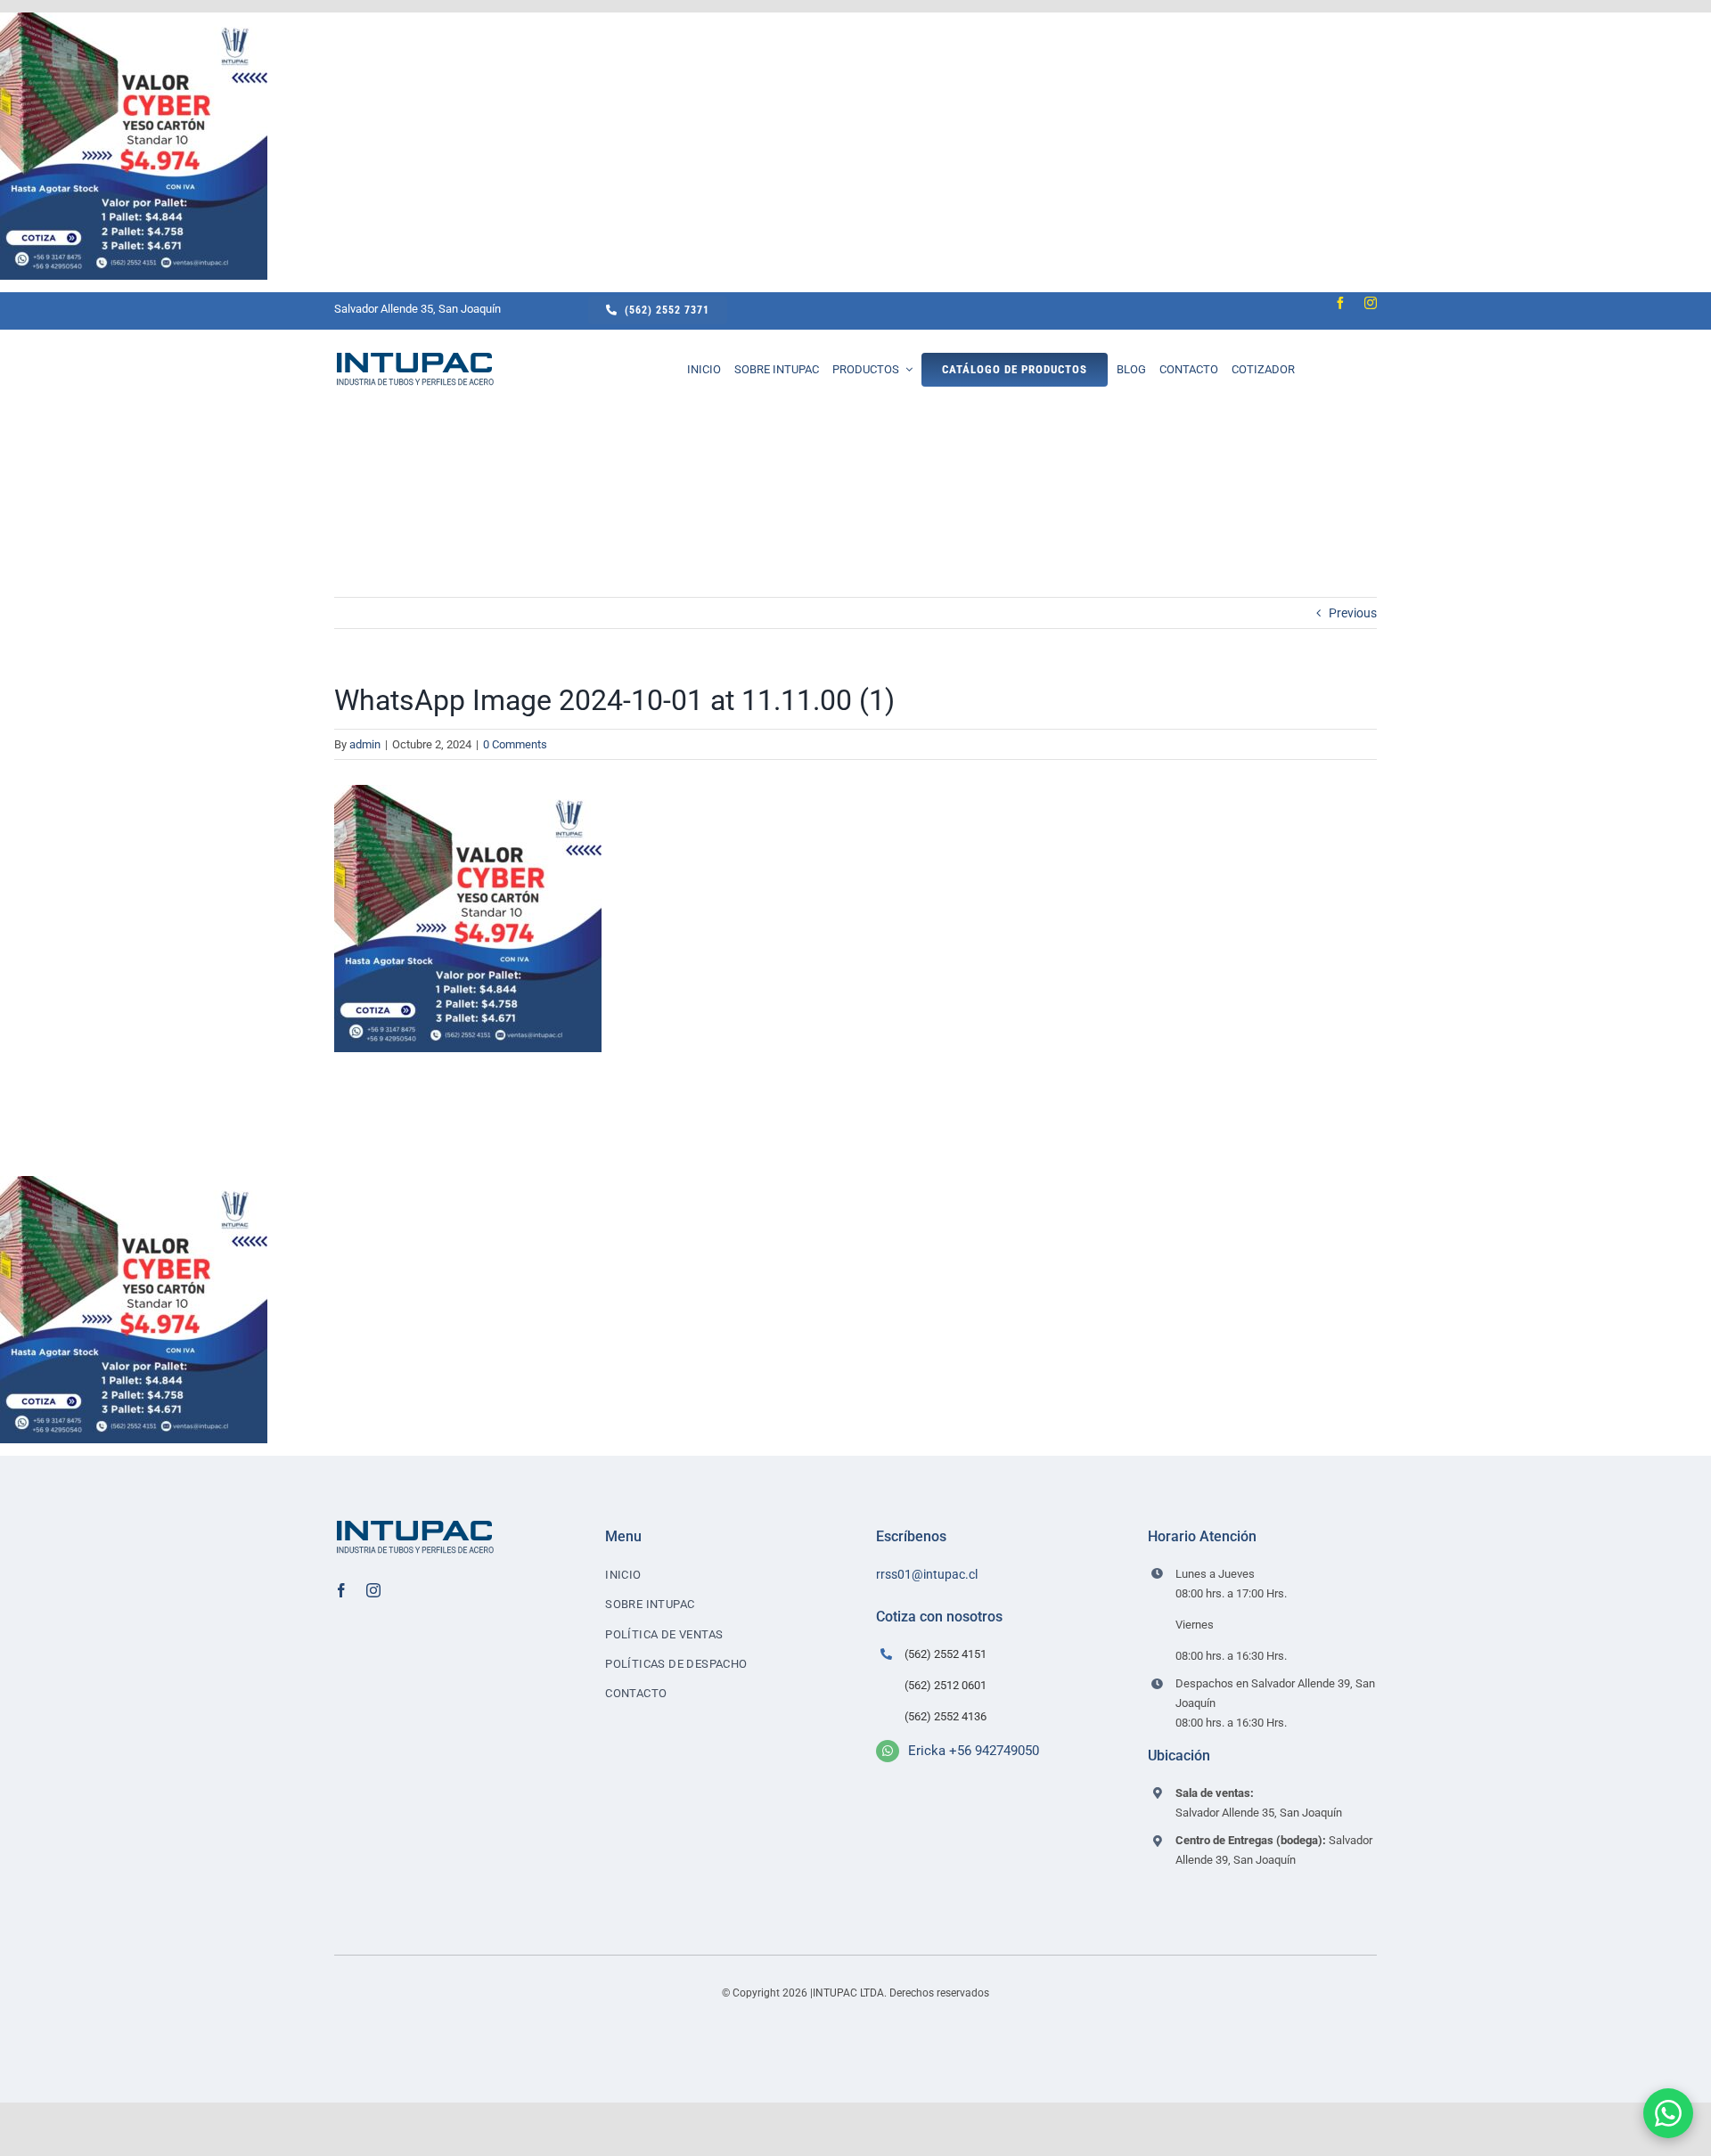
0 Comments (515, 744)
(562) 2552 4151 (946, 1654)
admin (365, 744)
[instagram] (1371, 303)
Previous (1353, 613)
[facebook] (1340, 303)
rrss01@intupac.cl (927, 1574)
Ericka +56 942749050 (974, 1751)
